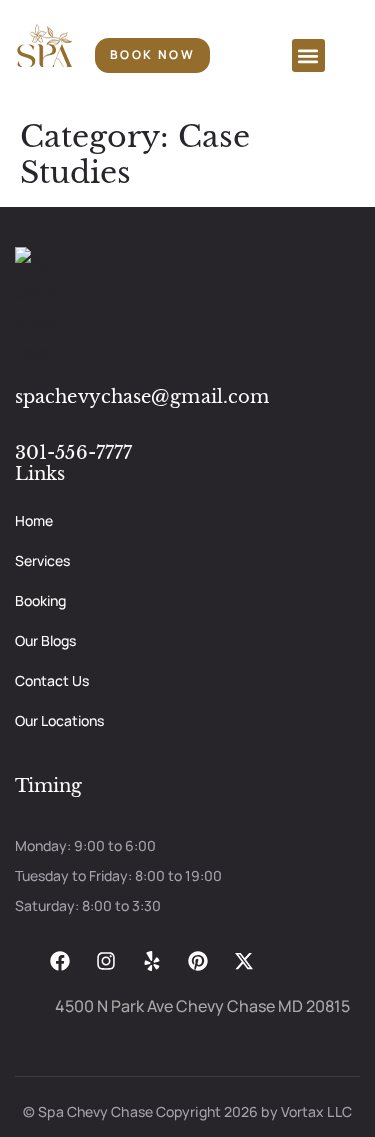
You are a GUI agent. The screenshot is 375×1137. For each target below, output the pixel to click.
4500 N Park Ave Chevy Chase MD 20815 (202, 1006)
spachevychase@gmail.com (142, 397)
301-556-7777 (73, 453)
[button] (308, 55)
